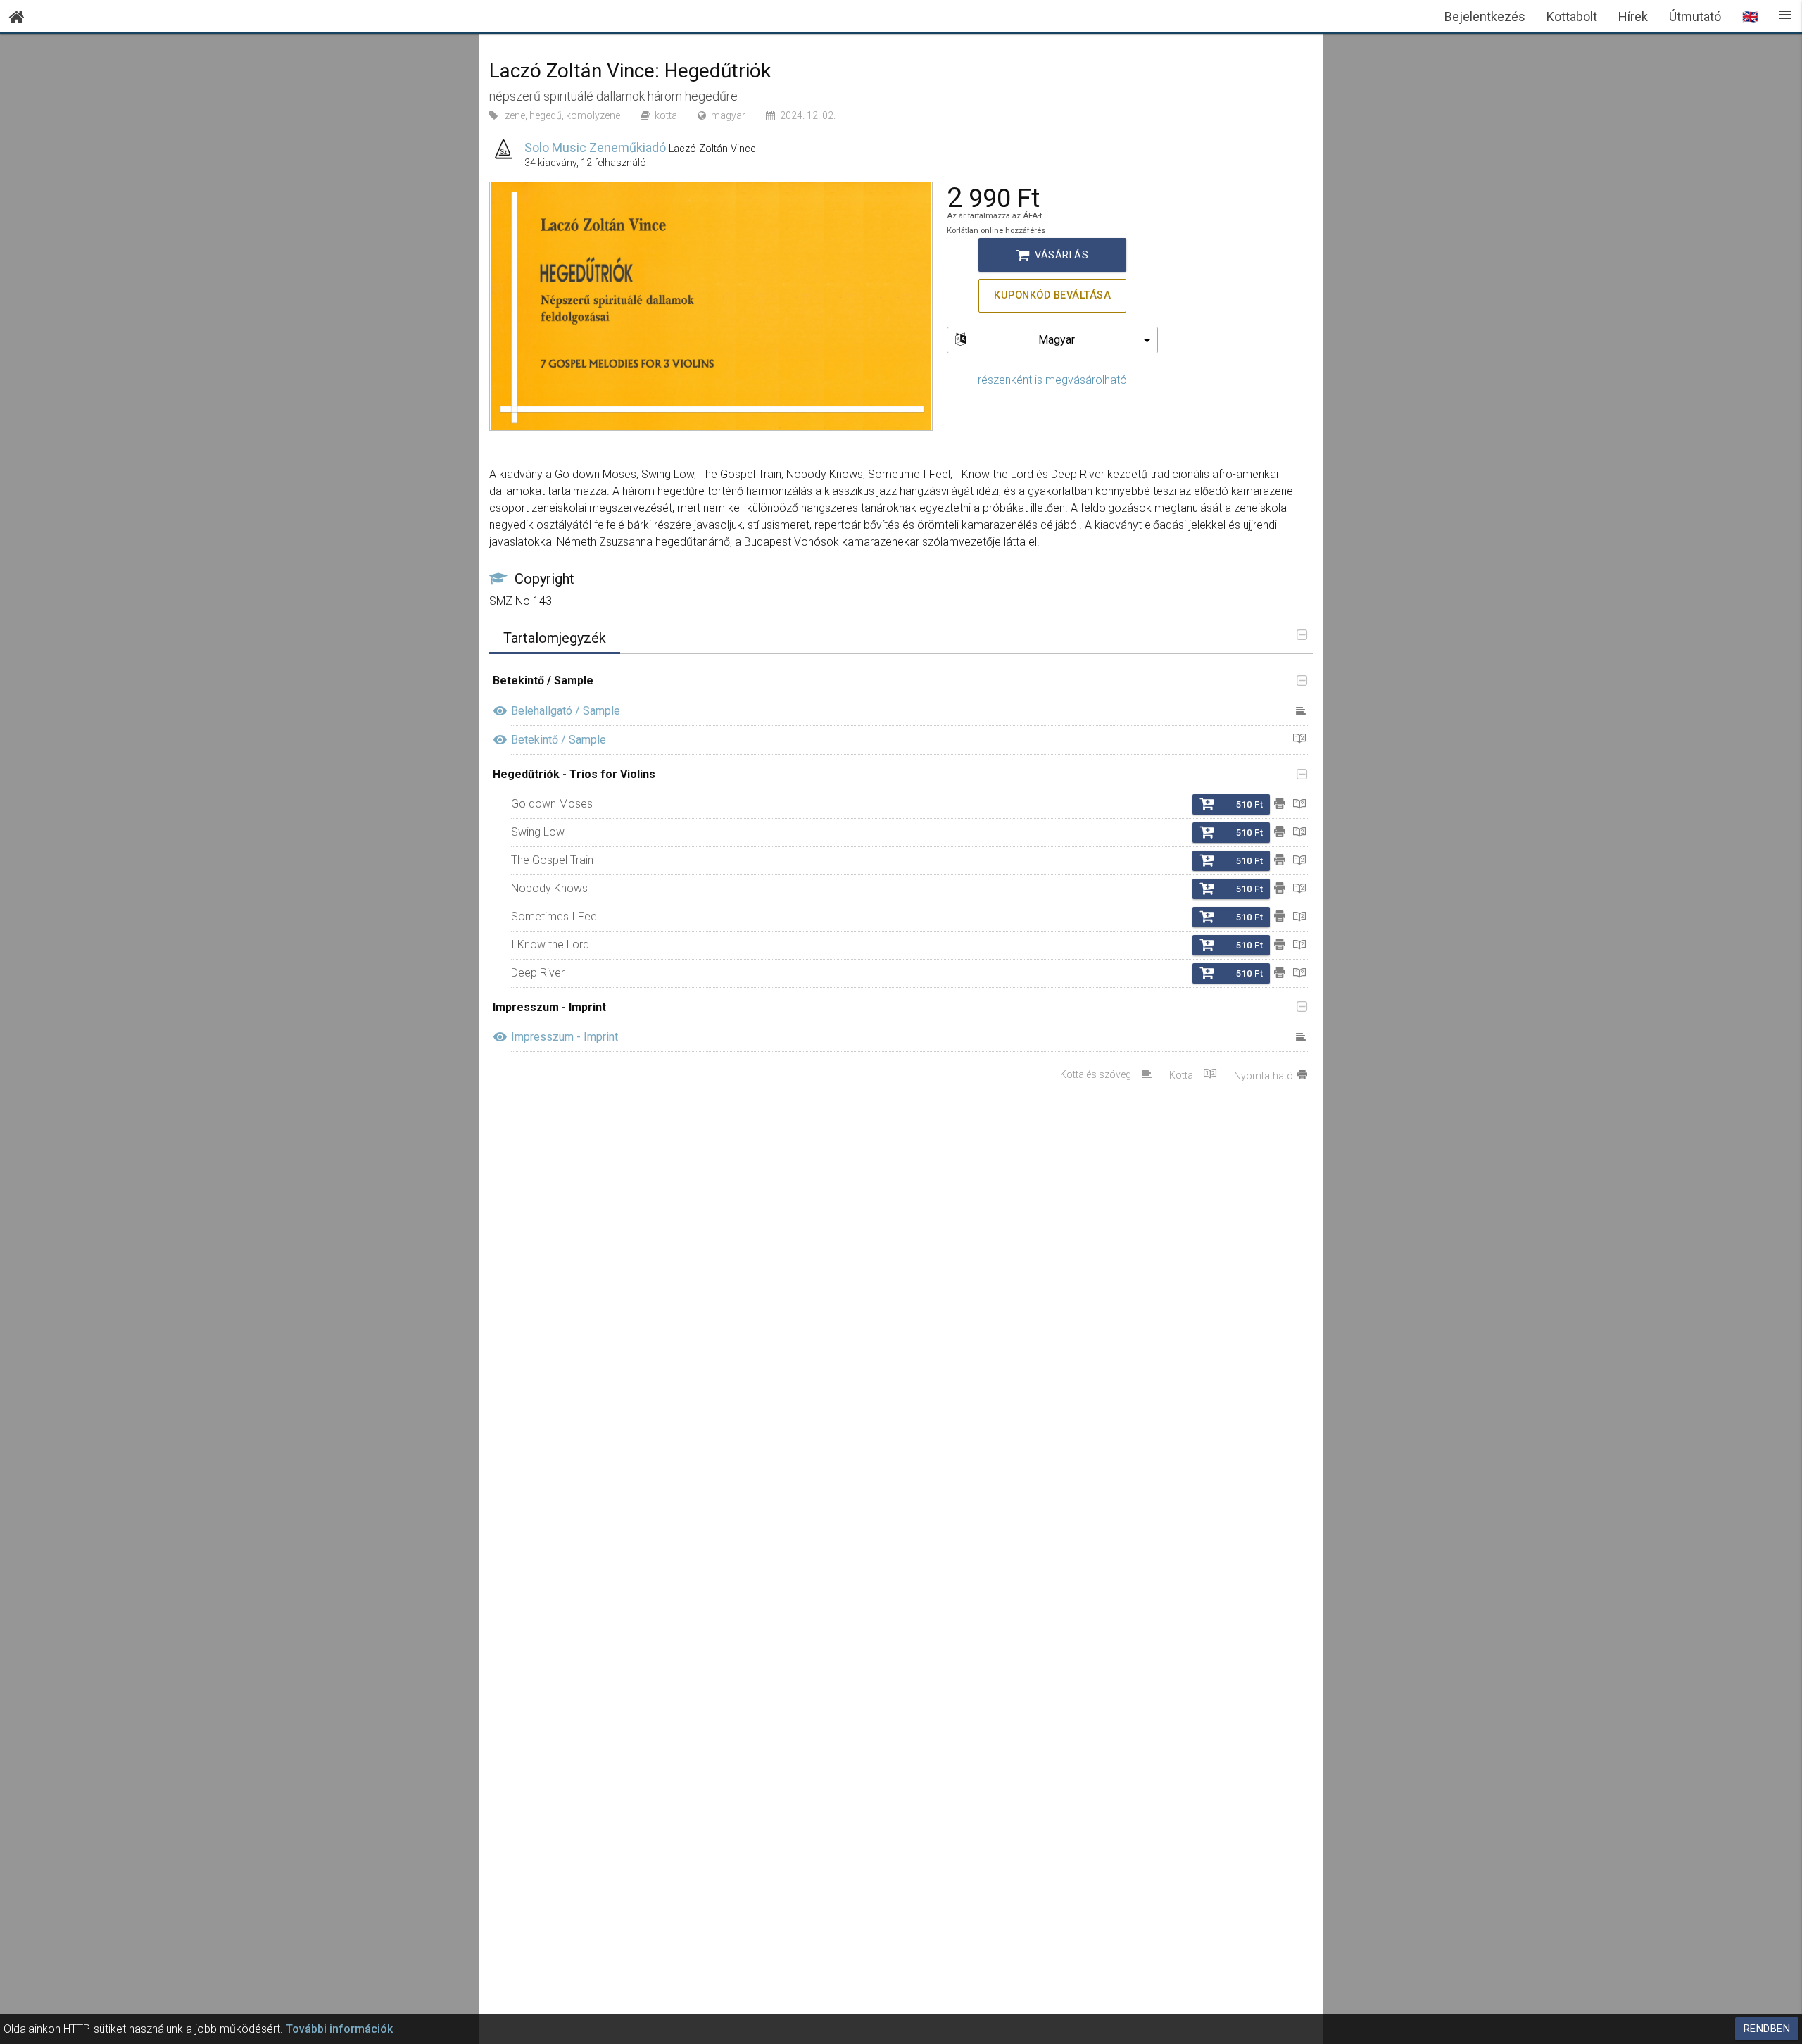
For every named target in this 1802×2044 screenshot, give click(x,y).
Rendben (1767, 2029)
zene (515, 115)
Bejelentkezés (1485, 17)
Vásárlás (1052, 255)
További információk (339, 2029)
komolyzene (593, 115)
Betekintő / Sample (559, 740)
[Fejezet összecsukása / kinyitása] (1299, 682)
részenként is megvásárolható (1052, 380)
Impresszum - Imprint (565, 1037)
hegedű (546, 115)
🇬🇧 (1750, 17)
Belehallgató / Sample (566, 711)
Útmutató (1695, 17)
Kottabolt (1572, 17)
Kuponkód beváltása (1052, 295)
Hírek (1633, 17)
